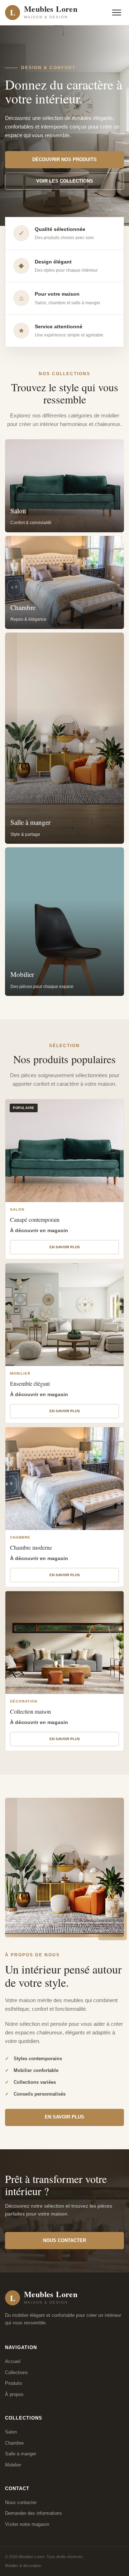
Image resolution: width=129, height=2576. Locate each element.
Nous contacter (21, 2502)
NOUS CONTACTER (64, 2240)
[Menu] (117, 13)
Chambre (14, 2443)
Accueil (13, 2361)
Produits (14, 2383)
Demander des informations (34, 2513)
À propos (14, 2394)
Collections (16, 2372)
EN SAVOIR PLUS (64, 2117)
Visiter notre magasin (27, 2524)
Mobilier (13, 2465)
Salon (11, 2432)
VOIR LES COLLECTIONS (65, 181)
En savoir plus (65, 1247)
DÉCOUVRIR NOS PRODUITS (64, 159)
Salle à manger (21, 2454)
